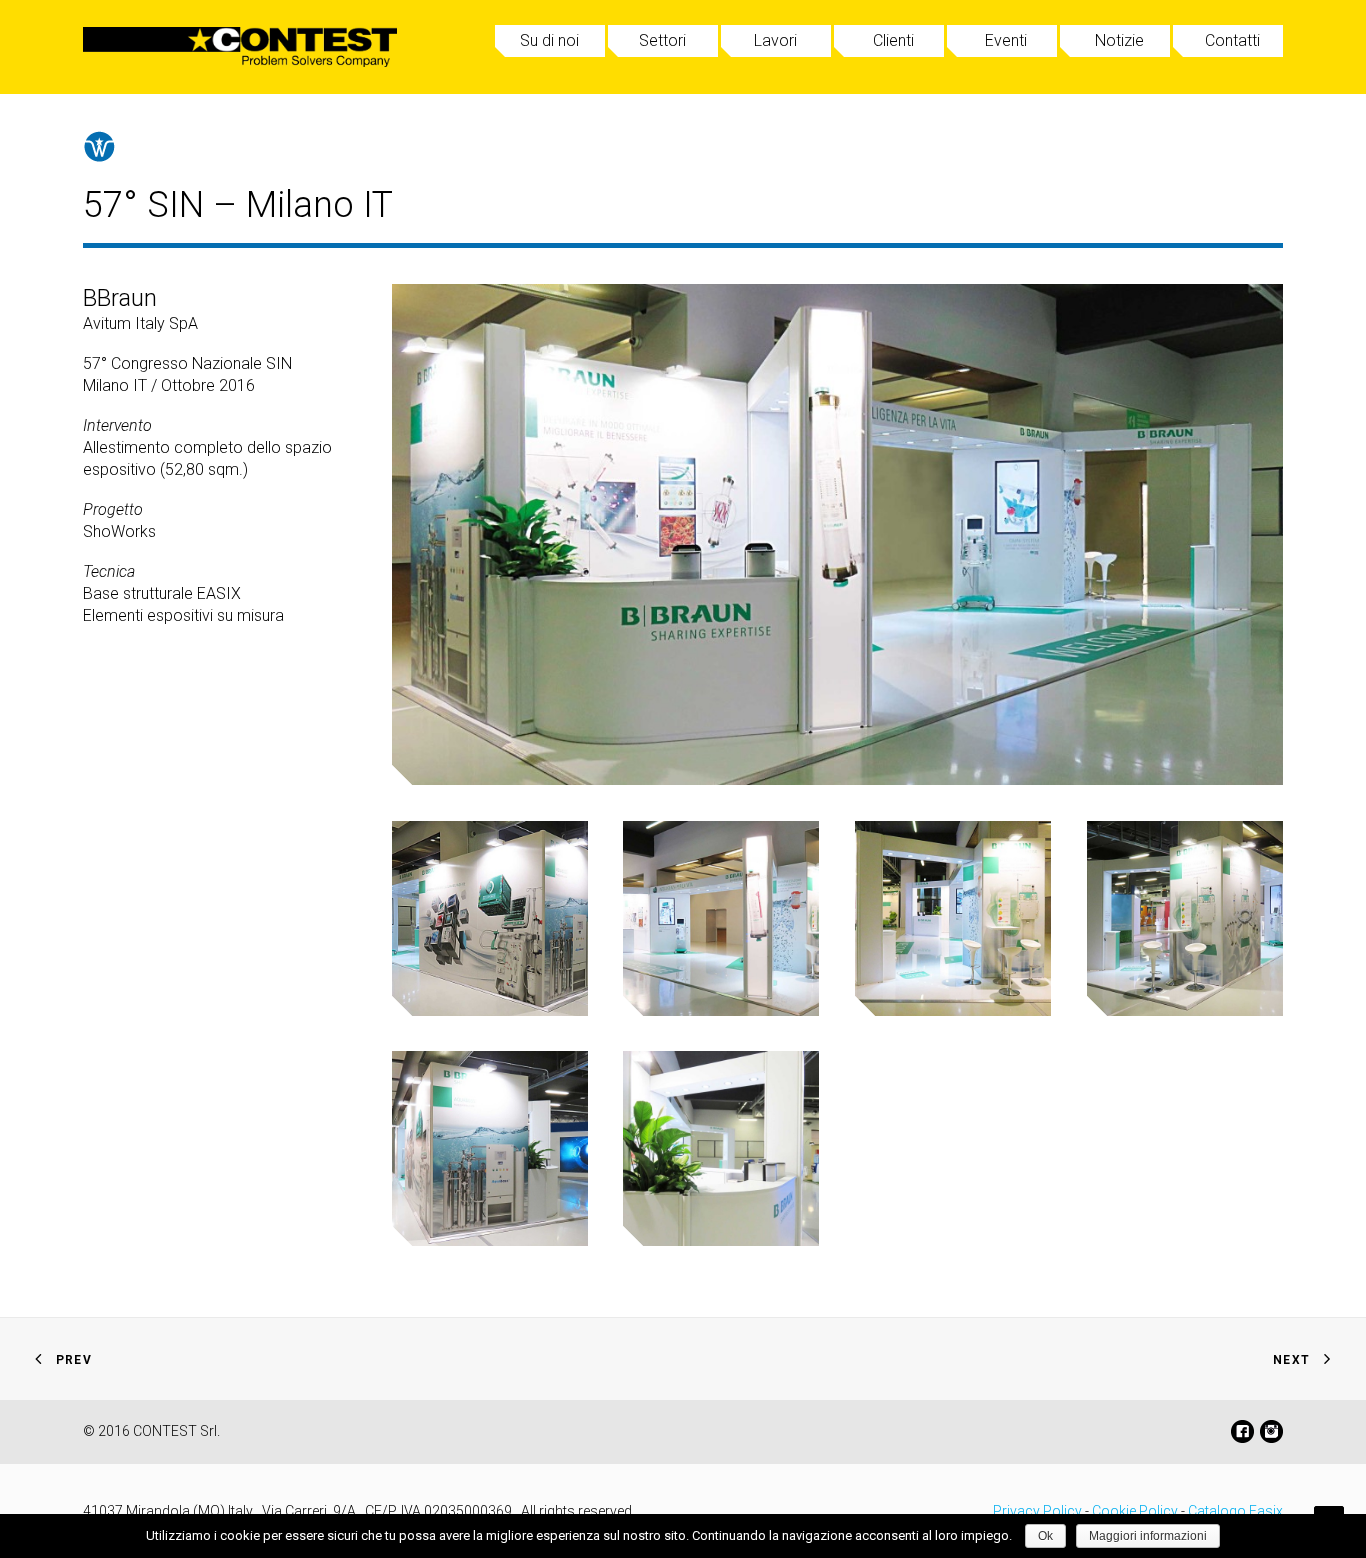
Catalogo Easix (1235, 1511)
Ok (1045, 1536)
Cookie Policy (1135, 1511)
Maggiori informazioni (1148, 1536)
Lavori (775, 40)
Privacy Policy (1037, 1511)
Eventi (1006, 40)
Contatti (1232, 40)
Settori (662, 40)
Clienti (893, 40)
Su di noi (549, 40)
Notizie (1119, 40)
